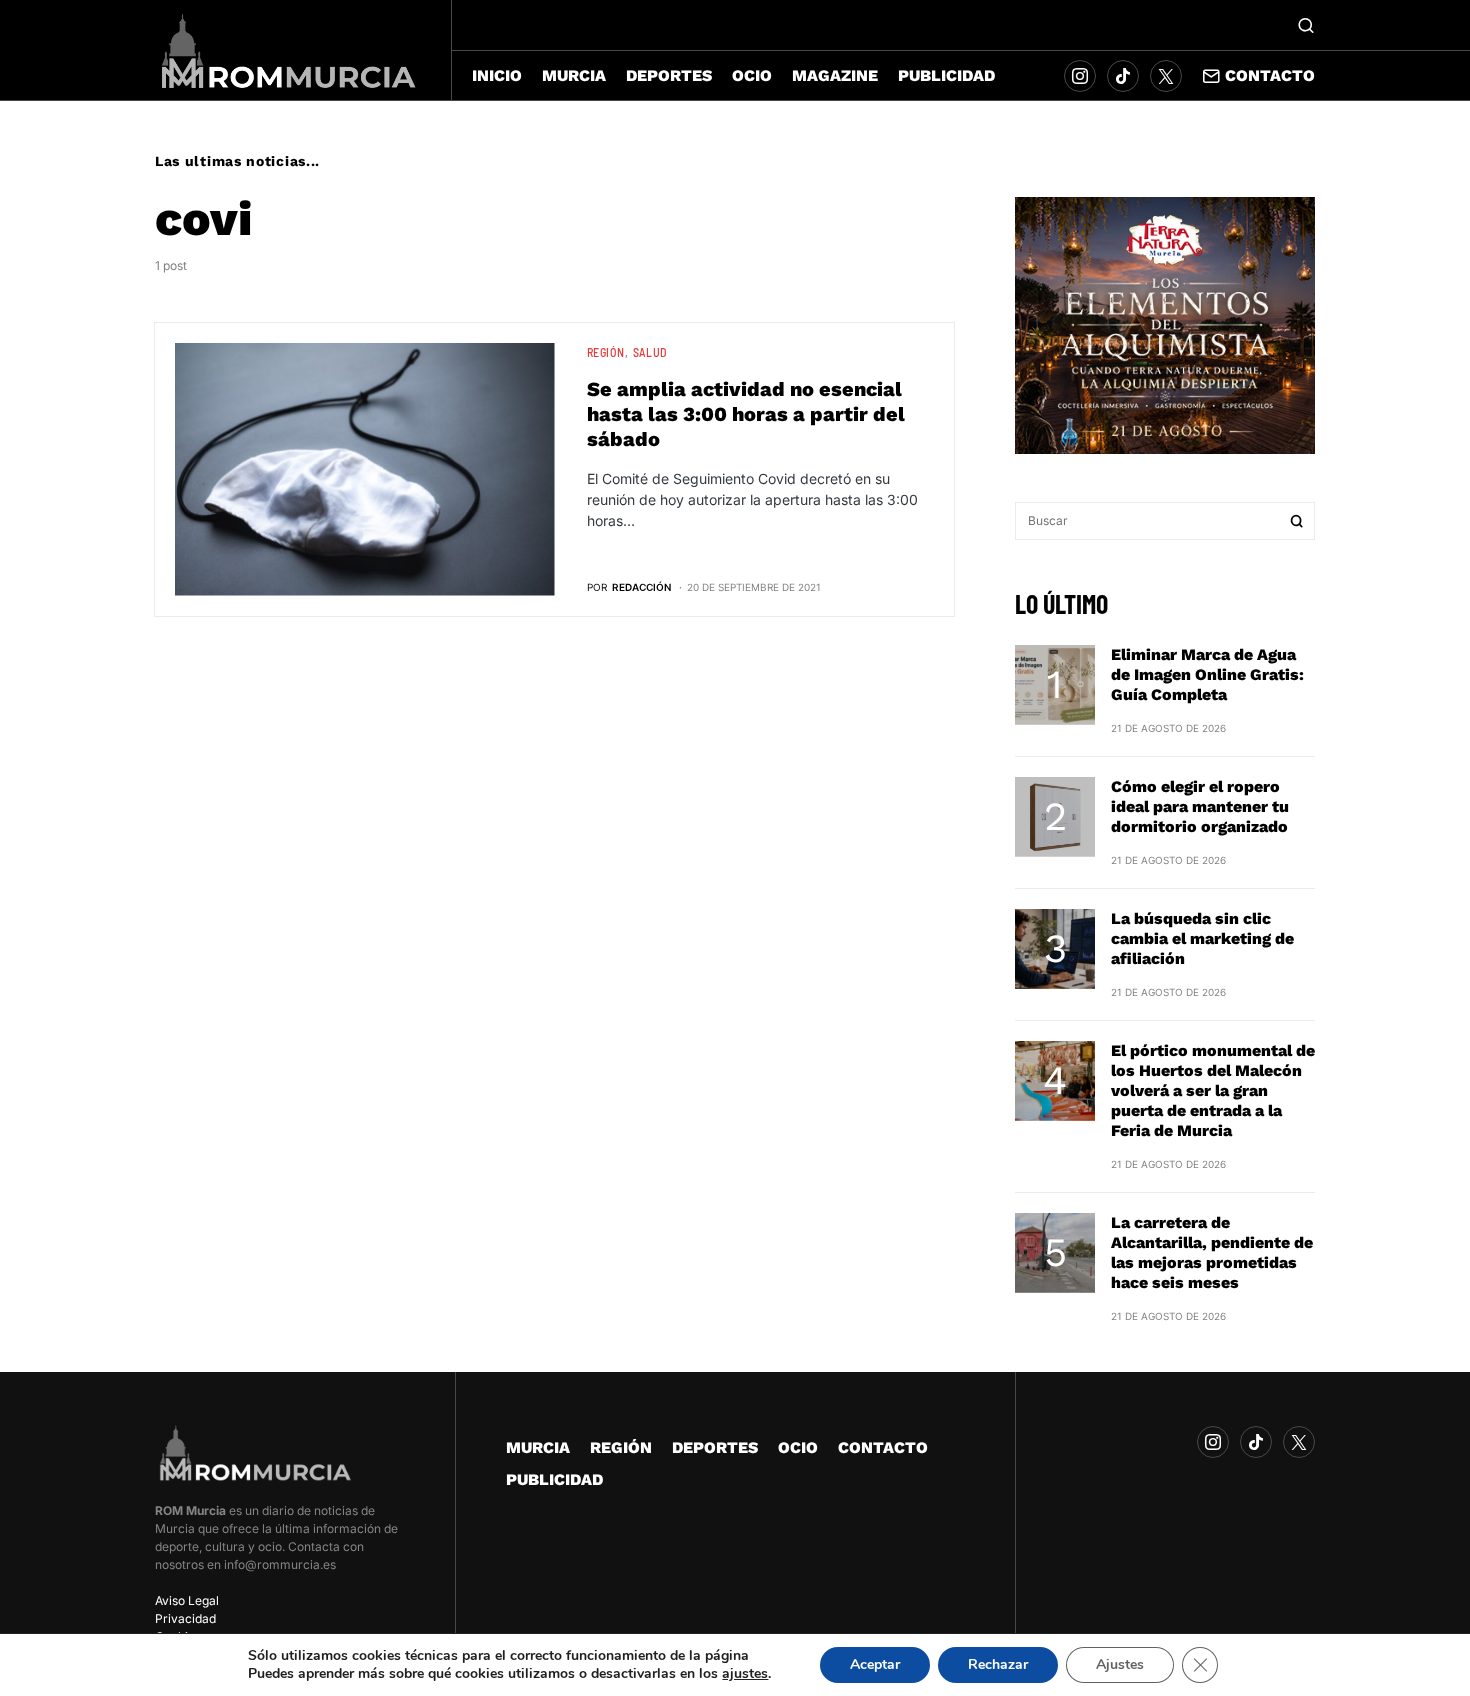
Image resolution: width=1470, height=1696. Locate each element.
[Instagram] (1080, 76)
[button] (1306, 25)
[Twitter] (1166, 76)
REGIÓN (606, 352)
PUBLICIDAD (554, 1479)
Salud (650, 352)
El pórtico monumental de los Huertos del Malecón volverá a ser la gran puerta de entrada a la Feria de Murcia (1213, 1090)
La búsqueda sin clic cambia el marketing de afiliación (1202, 938)
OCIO (798, 1447)
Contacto (1270, 75)
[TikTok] (1123, 76)
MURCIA (538, 1447)
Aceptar (875, 1664)
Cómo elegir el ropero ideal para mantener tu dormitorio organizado (1200, 806)
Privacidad (185, 1618)
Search (1297, 521)
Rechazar (998, 1664)
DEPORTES (715, 1447)
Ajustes (1120, 1664)
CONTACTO (883, 1447)
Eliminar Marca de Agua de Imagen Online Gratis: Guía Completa (1207, 674)
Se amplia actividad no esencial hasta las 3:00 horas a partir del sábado (746, 414)
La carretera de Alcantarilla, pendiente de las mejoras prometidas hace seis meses (1212, 1252)
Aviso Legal (187, 1600)
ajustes (745, 1674)
